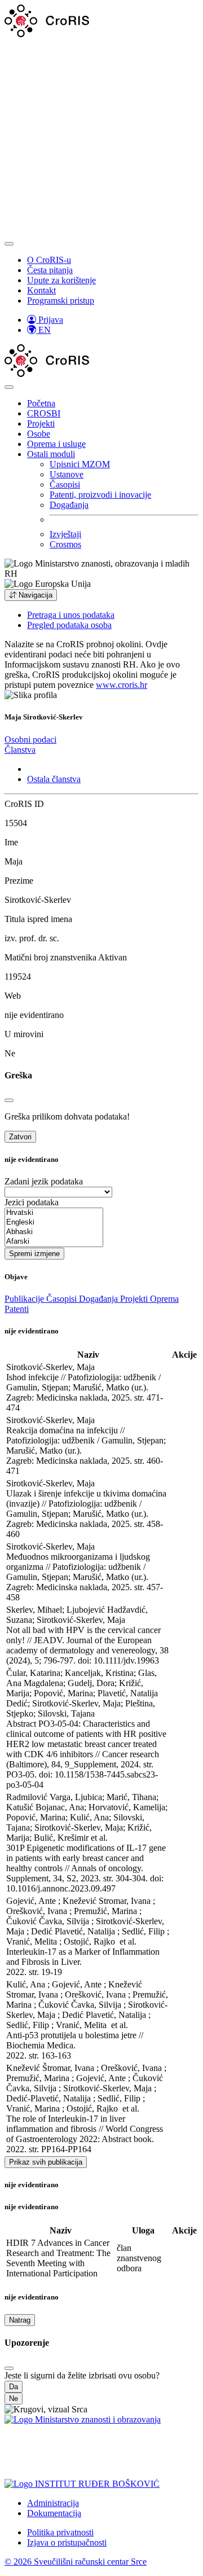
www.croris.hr (122, 685)
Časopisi (65, 484)
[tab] (30, 740)
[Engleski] (54, 1223)
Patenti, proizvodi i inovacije (100, 495)
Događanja (69, 505)
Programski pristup (61, 300)
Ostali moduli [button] (51, 454)
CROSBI (44, 413)
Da (14, 2387)
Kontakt (41, 290)
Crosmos (65, 544)
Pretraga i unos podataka (71, 615)
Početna (41, 403)
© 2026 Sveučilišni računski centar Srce (76, 2562)
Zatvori (20, 1137)
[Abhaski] (54, 1232)
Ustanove (67, 474)
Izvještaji (65, 534)
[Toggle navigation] (9, 244)
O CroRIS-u (49, 260)
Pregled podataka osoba (69, 625)
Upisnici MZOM (80, 464)
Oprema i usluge (56, 444)
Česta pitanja (50, 270)
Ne (14, 2399)
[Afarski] (54, 1242)
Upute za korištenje (61, 280)
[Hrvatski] (54, 1213)
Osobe (39, 434)
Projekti (41, 424)
